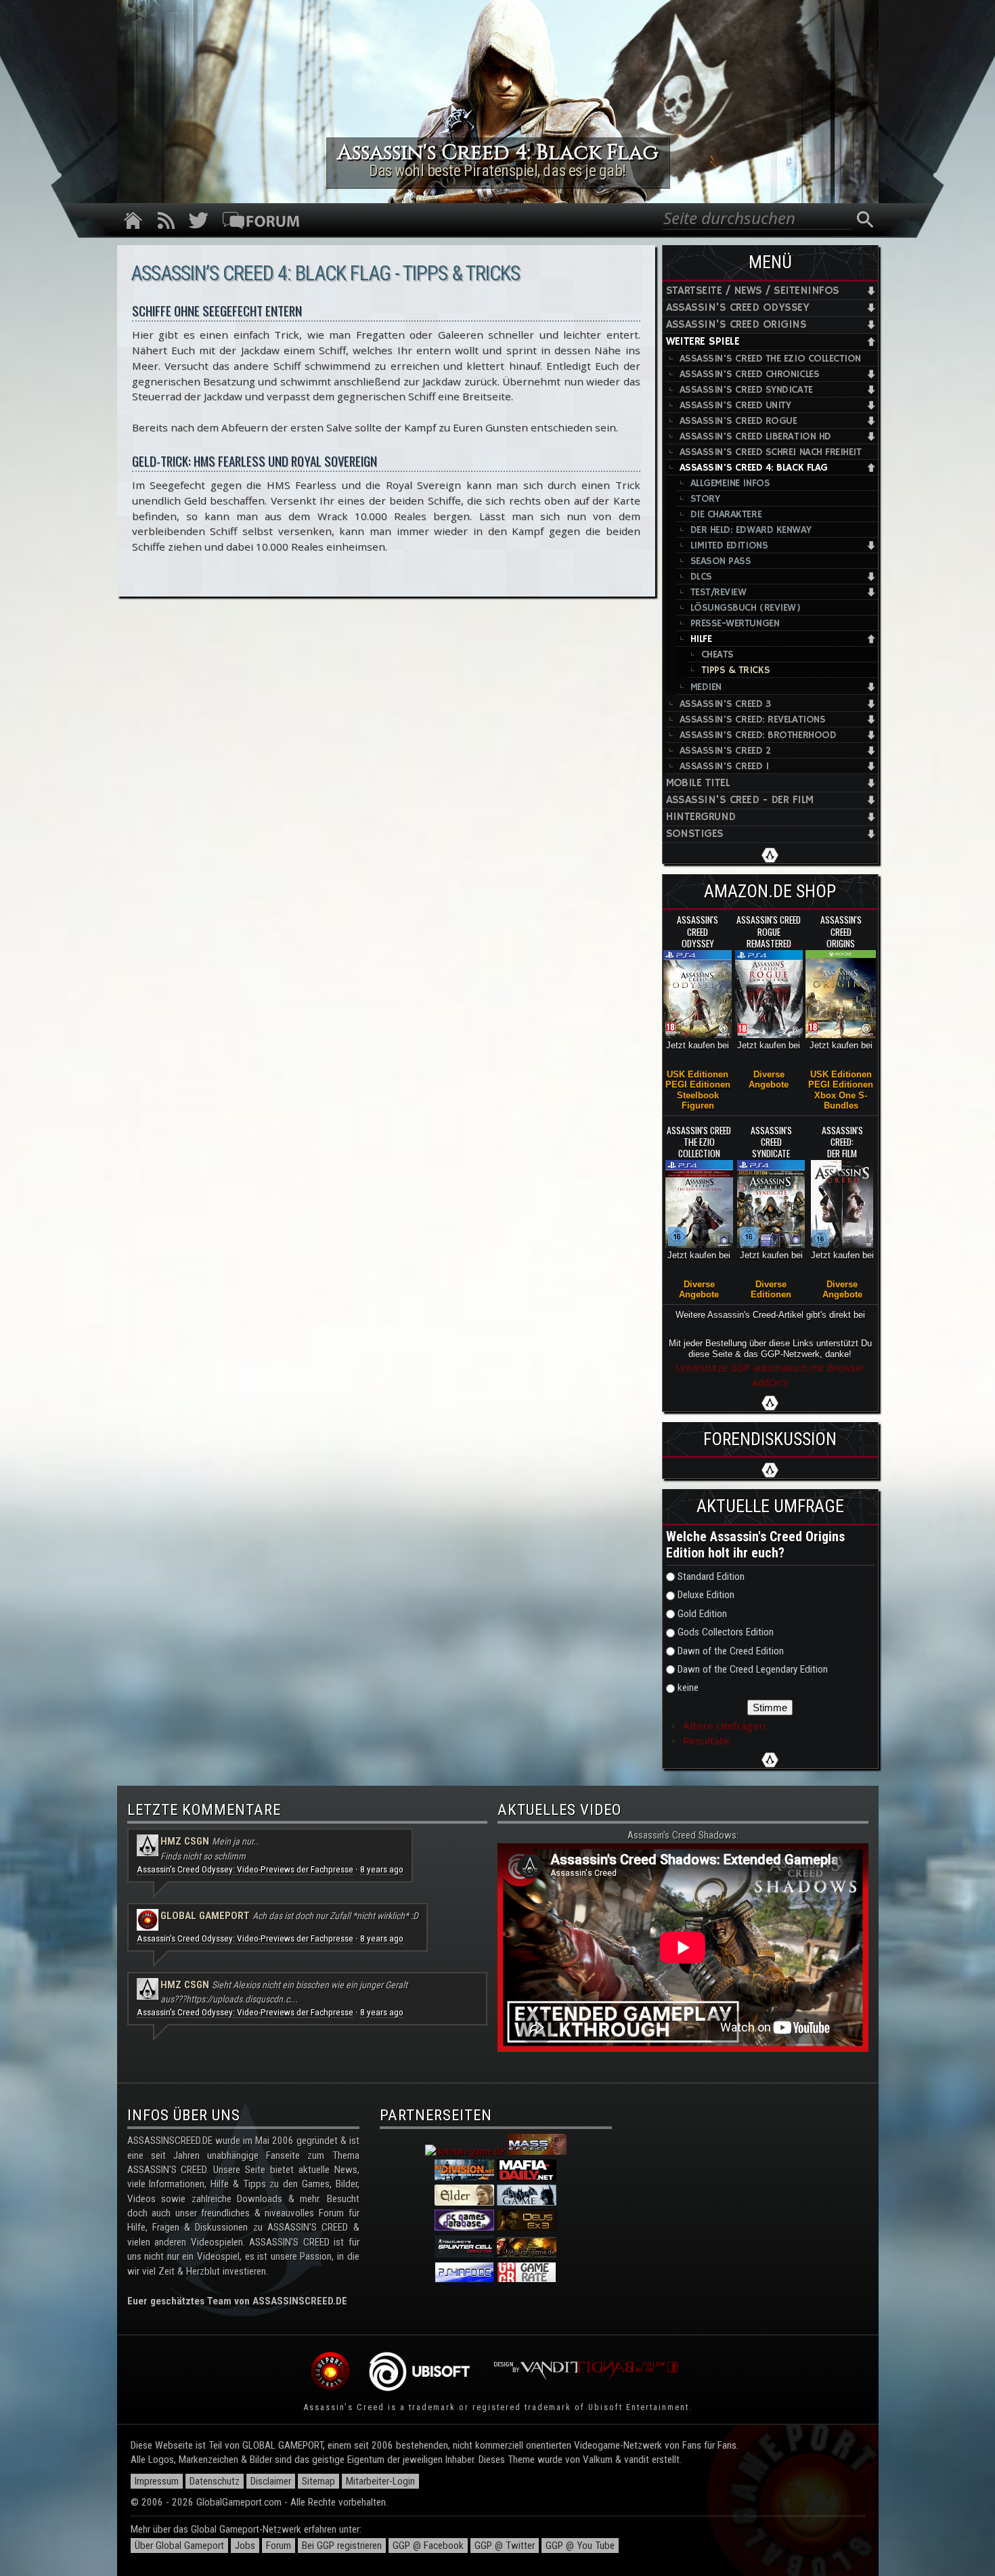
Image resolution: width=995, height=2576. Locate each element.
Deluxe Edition (706, 1595)
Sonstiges (695, 834)
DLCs (701, 577)
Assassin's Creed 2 (725, 751)
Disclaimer (271, 2481)
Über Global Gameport (179, 2546)
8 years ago (382, 1869)
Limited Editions (729, 545)
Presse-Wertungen (735, 623)
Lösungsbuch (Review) (746, 608)
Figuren (698, 1105)
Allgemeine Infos (730, 483)
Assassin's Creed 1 (724, 766)
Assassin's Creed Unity (735, 405)
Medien (706, 687)
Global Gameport (205, 1916)
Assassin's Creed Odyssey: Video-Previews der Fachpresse (245, 1869)
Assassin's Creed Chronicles (750, 374)
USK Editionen (698, 1074)
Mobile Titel (698, 783)
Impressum (157, 2481)
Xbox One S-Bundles (841, 1100)
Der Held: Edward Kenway (751, 530)
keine (688, 1688)
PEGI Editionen (698, 1085)
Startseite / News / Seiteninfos (753, 291)
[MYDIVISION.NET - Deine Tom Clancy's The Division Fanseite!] (464, 2177)
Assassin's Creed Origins (736, 325)
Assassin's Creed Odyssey (738, 308)
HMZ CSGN (185, 1841)
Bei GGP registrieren (342, 2546)
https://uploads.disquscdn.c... (242, 1999)
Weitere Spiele (703, 342)
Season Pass (721, 561)
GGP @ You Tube (580, 2546)
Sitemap (318, 2481)
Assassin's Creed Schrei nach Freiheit (771, 452)
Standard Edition (711, 1576)
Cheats (717, 654)
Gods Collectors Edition (726, 1632)
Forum (279, 2546)
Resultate (706, 1740)
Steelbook (698, 1095)
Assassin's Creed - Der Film (740, 800)
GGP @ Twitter (505, 2546)
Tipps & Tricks (736, 670)
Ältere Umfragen (724, 1725)
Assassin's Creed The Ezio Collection (771, 359)
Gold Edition (702, 1614)
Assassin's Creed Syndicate (746, 390)
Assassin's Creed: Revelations (753, 720)
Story (705, 499)
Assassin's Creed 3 (725, 704)
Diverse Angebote (769, 1079)
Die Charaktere (726, 514)
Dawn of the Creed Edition (731, 1651)
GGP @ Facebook (428, 2546)
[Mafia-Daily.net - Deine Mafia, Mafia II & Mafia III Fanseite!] (527, 2177)
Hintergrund (701, 817)
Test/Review (718, 592)
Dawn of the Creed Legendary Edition (753, 1669)
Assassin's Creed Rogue (738, 421)
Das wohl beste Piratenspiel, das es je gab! (497, 171)
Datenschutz (215, 2481)
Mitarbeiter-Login (380, 2481)
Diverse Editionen (771, 1289)
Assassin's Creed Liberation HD (755, 436)
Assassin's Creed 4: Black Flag (754, 468)
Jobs (245, 2546)
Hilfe (701, 639)
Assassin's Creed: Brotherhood (758, 735)
